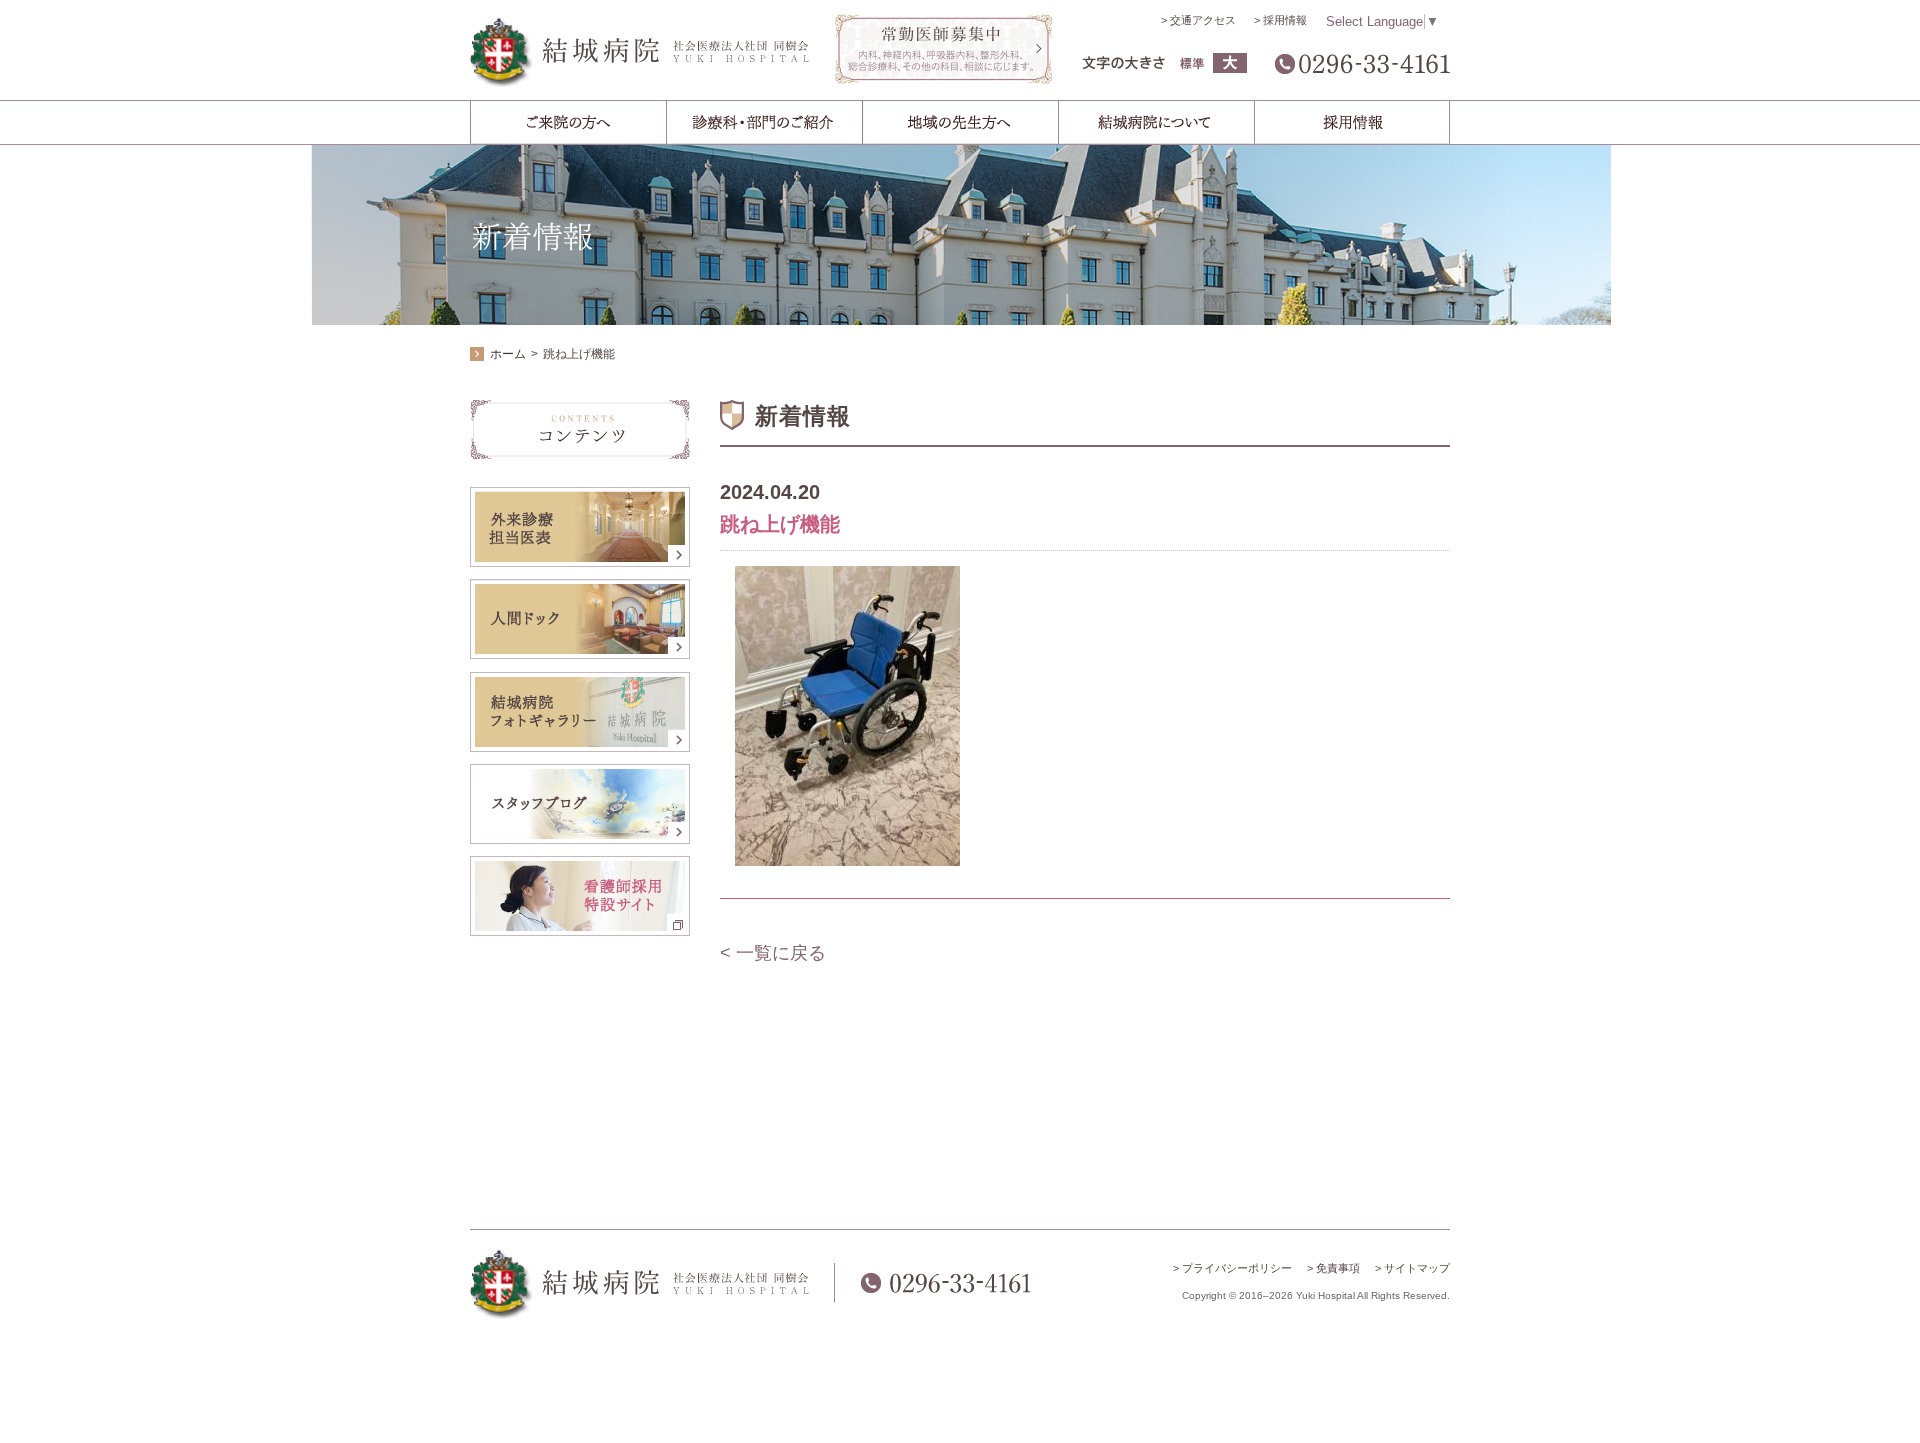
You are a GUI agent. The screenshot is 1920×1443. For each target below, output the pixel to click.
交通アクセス (1203, 20)
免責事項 (1338, 1268)
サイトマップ (1417, 1268)
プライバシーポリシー (1237, 1268)
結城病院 (640, 52)
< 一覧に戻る (773, 953)
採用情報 (1285, 20)
